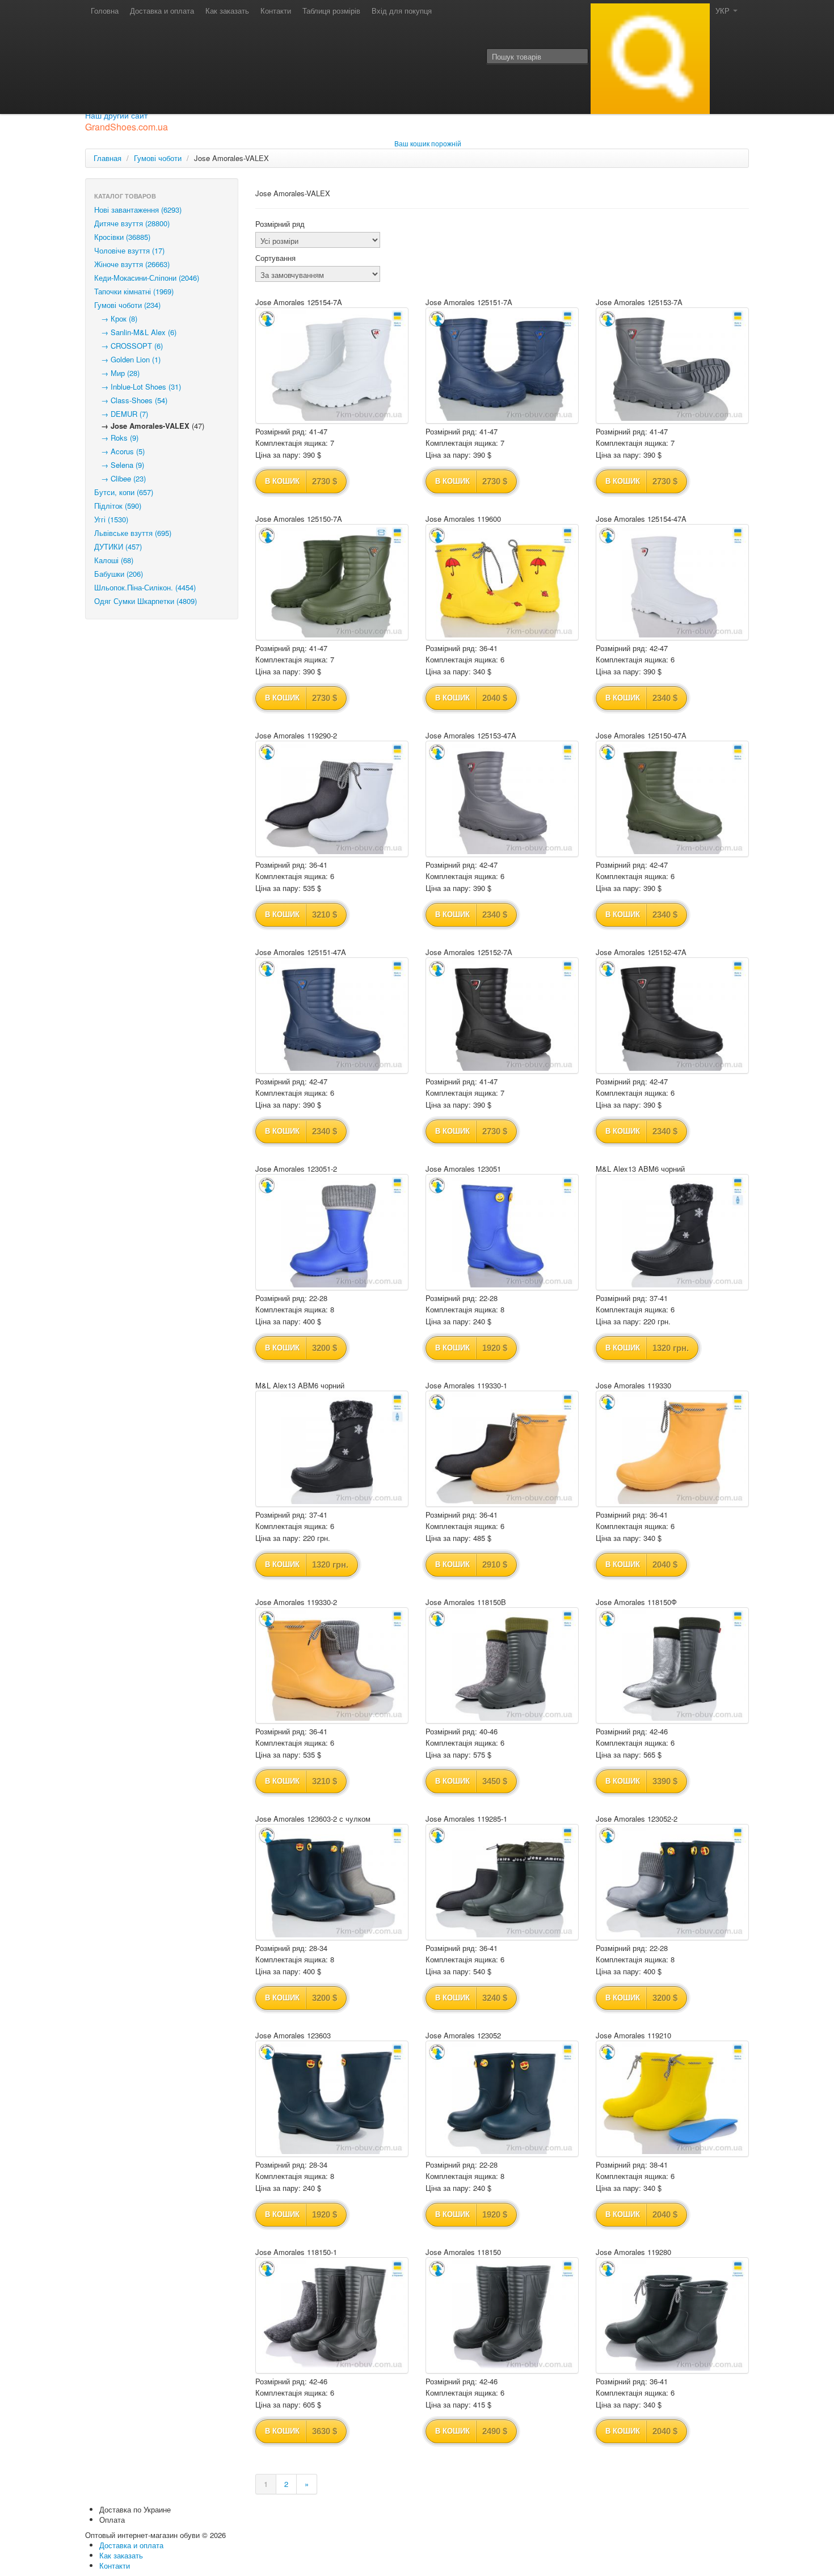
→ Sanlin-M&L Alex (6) (135, 332)
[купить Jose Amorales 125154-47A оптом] (672, 582)
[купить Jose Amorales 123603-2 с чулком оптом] (332, 1882)
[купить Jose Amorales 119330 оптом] (672, 1449)
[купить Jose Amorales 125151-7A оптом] (502, 366)
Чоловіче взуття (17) (129, 250)
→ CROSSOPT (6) (129, 346)
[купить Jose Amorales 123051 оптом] (502, 1232)
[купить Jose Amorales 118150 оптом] (502, 2315)
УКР (724, 10)
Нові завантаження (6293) (138, 210)
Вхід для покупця (402, 10)
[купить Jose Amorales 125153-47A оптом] (502, 799)
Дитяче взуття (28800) (132, 223)
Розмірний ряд (280, 224)
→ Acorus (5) (119, 451)
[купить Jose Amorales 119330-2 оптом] (332, 1665)
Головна (105, 10)
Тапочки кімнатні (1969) (134, 291)
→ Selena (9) (119, 465)
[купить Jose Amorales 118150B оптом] (502, 1665)
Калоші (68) (114, 560)
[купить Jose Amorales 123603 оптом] (332, 2099)
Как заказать (227, 10)
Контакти (276, 10)
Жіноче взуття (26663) (132, 264)
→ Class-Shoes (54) (131, 400)
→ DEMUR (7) (121, 414)
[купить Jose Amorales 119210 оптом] (672, 2099)
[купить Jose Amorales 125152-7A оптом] (502, 1015)
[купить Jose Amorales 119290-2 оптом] (332, 799)
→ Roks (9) (116, 438)
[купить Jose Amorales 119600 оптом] (502, 582)
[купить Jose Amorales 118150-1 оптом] (332, 2315)
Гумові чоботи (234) (127, 305)
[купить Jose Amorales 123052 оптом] (502, 2099)
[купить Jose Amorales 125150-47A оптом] (672, 799)
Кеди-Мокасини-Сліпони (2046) (147, 278)
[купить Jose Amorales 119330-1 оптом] (502, 1449)
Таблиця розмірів (331, 10)
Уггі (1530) (111, 519)
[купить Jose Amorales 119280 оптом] (672, 2315)
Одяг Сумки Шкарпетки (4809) (146, 601)
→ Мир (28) (117, 373)
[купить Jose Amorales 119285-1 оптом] (502, 1882)
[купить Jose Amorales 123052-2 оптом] (672, 1882)
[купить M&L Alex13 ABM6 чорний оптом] (672, 1232)
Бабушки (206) (119, 574)
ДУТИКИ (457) (118, 546)
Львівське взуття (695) (133, 533)
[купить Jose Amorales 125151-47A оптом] (332, 1015)
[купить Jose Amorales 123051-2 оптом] (332, 1232)
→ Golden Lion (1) (127, 359)
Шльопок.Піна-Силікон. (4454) (145, 587)
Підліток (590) (118, 506)
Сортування (275, 258)
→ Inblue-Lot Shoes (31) (138, 387)
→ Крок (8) (116, 318)
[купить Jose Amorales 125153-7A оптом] (672, 366)
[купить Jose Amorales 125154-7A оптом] (332, 366)
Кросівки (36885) (122, 237)
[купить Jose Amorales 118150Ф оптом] (672, 1665)
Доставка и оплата (162, 10)
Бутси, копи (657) (124, 492)
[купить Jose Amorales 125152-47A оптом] (672, 1015)
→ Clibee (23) (120, 478)
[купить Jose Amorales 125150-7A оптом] (332, 582)
